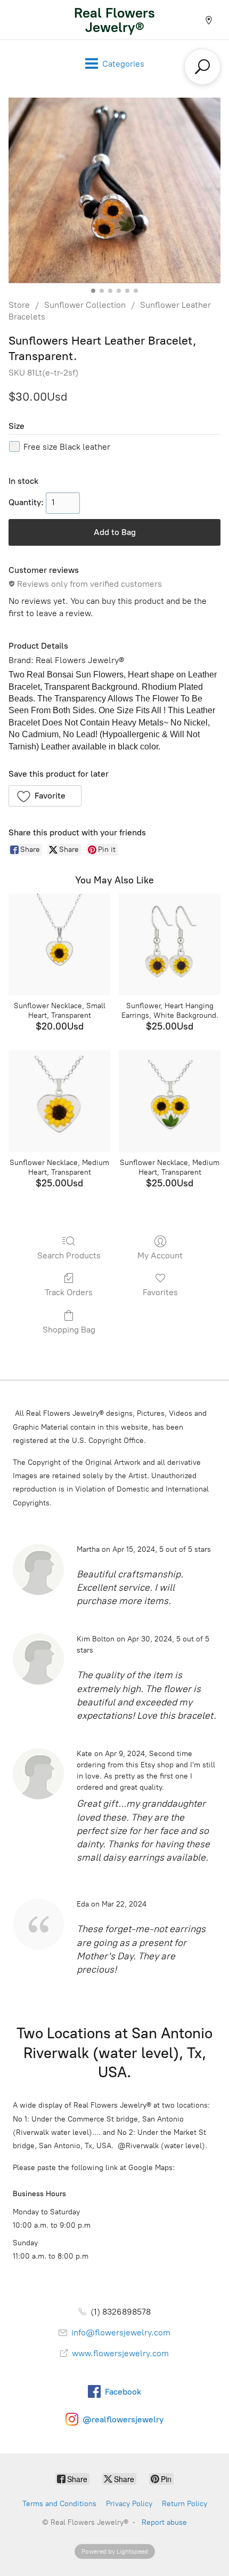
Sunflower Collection (85, 305)
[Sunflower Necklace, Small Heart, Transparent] (59, 944)
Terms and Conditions (59, 2504)
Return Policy (185, 2504)
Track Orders (69, 1292)
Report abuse (164, 2522)
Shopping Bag (69, 1330)
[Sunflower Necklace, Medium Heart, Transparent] (59, 1101)
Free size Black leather (67, 447)
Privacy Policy (129, 2504)
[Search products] (202, 67)
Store (19, 305)
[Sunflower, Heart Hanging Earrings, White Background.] (170, 944)
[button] (45, 796)
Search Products (69, 1255)
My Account (160, 1255)
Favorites (160, 1292)
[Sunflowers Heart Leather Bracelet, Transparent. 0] (114, 190)
